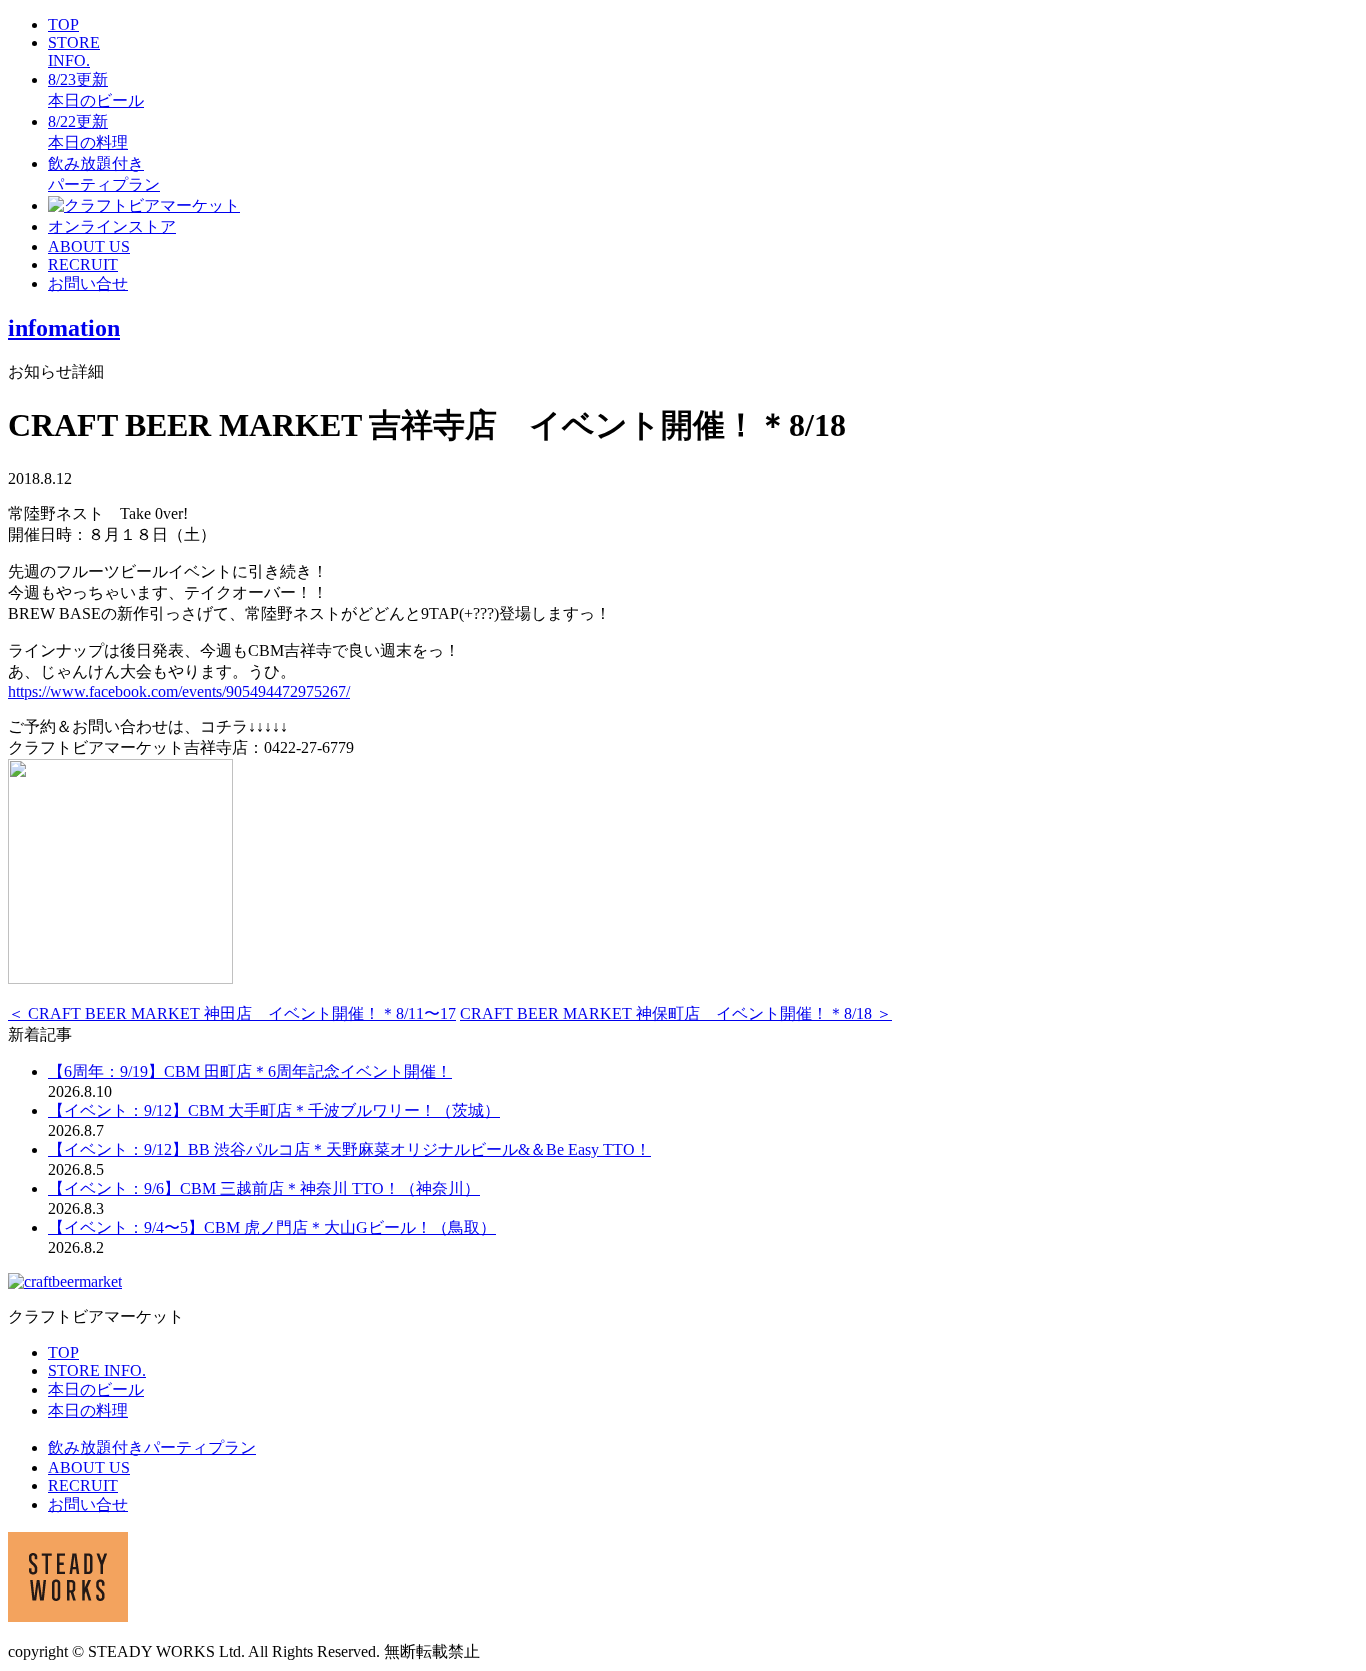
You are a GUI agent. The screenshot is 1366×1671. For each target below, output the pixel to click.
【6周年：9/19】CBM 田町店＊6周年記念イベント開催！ (250, 1071)
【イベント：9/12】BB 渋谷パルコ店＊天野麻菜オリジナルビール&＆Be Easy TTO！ (349, 1149)
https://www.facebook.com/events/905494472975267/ (179, 691)
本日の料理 (88, 1410)
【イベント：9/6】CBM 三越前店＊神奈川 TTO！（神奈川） (264, 1188)
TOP (63, 24)
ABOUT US (89, 246)
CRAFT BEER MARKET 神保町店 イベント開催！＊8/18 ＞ (676, 1013)
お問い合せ (88, 283)
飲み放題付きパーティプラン (152, 1447)
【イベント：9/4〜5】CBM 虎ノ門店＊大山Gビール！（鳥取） (272, 1227)
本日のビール (96, 1389)
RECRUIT (83, 264)
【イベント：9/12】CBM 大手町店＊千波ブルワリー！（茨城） (274, 1110)
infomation (64, 328)
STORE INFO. (74, 51)
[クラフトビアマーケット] (144, 205)
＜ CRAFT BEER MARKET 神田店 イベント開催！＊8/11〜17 (232, 1013)
